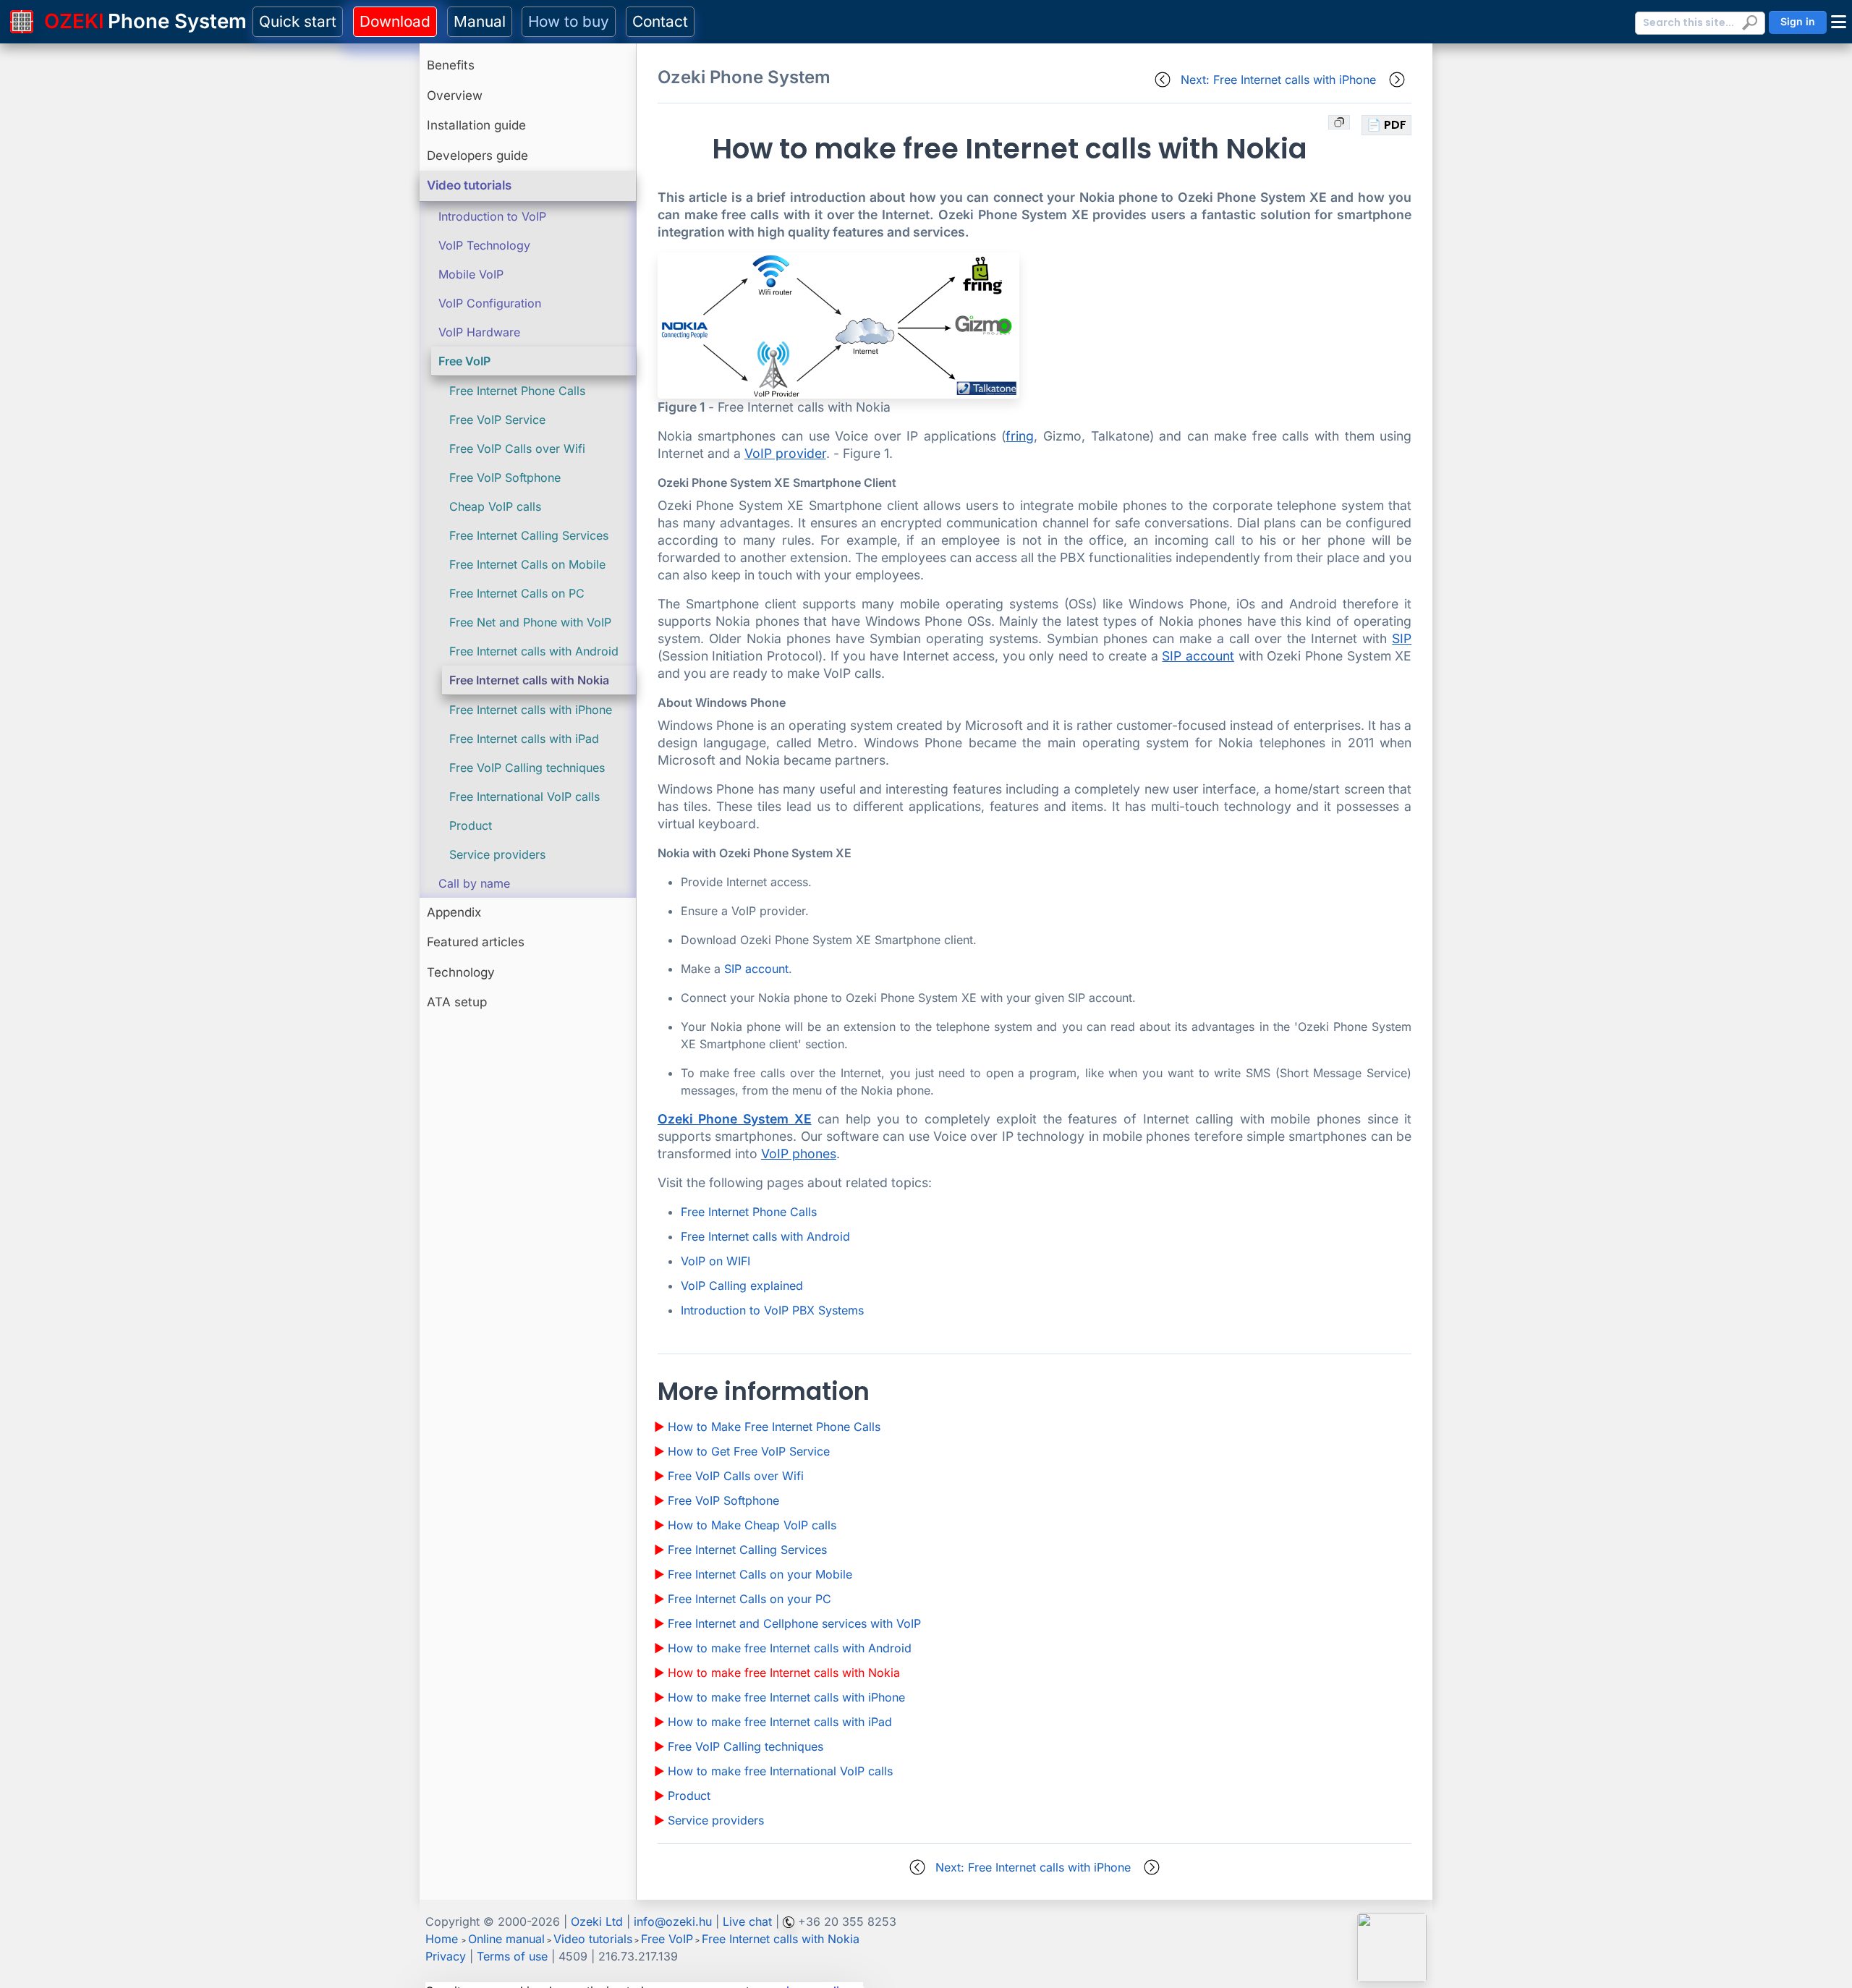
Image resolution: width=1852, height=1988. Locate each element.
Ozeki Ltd (597, 1921)
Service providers (497, 854)
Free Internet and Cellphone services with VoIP (794, 1623)
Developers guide (477, 156)
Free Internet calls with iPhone (531, 710)
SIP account (1198, 656)
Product (471, 825)
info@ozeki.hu (673, 1921)
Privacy (446, 1956)
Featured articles (476, 942)
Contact (660, 21)
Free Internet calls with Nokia (529, 680)
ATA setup (457, 1002)
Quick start (298, 21)
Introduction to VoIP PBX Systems (772, 1310)
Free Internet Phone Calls (517, 391)
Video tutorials (469, 185)
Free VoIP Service (497, 420)
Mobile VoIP (471, 274)
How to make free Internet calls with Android (790, 1648)
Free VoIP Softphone (505, 477)
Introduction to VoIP (492, 216)
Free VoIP (464, 361)
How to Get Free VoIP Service (749, 1451)
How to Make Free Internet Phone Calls (774, 1427)
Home (442, 1939)
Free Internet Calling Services (529, 535)
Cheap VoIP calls (495, 506)
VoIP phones (799, 1154)
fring (1020, 436)
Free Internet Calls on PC (517, 593)
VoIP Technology (484, 245)
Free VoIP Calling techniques (527, 768)
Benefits (451, 65)
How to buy (569, 21)
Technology (461, 972)
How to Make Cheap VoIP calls (752, 1525)
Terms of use (512, 1956)
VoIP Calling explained (742, 1286)
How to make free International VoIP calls (780, 1771)
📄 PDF (1386, 125)
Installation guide (476, 125)
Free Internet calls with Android (534, 651)
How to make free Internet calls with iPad (780, 1722)
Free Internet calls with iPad (524, 739)
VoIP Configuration (490, 303)
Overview (455, 95)
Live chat (747, 1921)
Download (395, 21)
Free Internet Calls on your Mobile (760, 1574)
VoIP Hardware (479, 332)
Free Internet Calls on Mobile (527, 564)
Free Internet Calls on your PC (749, 1599)
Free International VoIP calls (524, 797)
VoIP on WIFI (715, 1261)
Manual (480, 21)
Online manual (506, 1939)
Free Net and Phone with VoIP (530, 622)
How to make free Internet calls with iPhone (786, 1697)
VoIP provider (785, 453)
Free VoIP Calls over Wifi (517, 449)
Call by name (474, 883)
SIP (1402, 638)
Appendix (454, 912)
